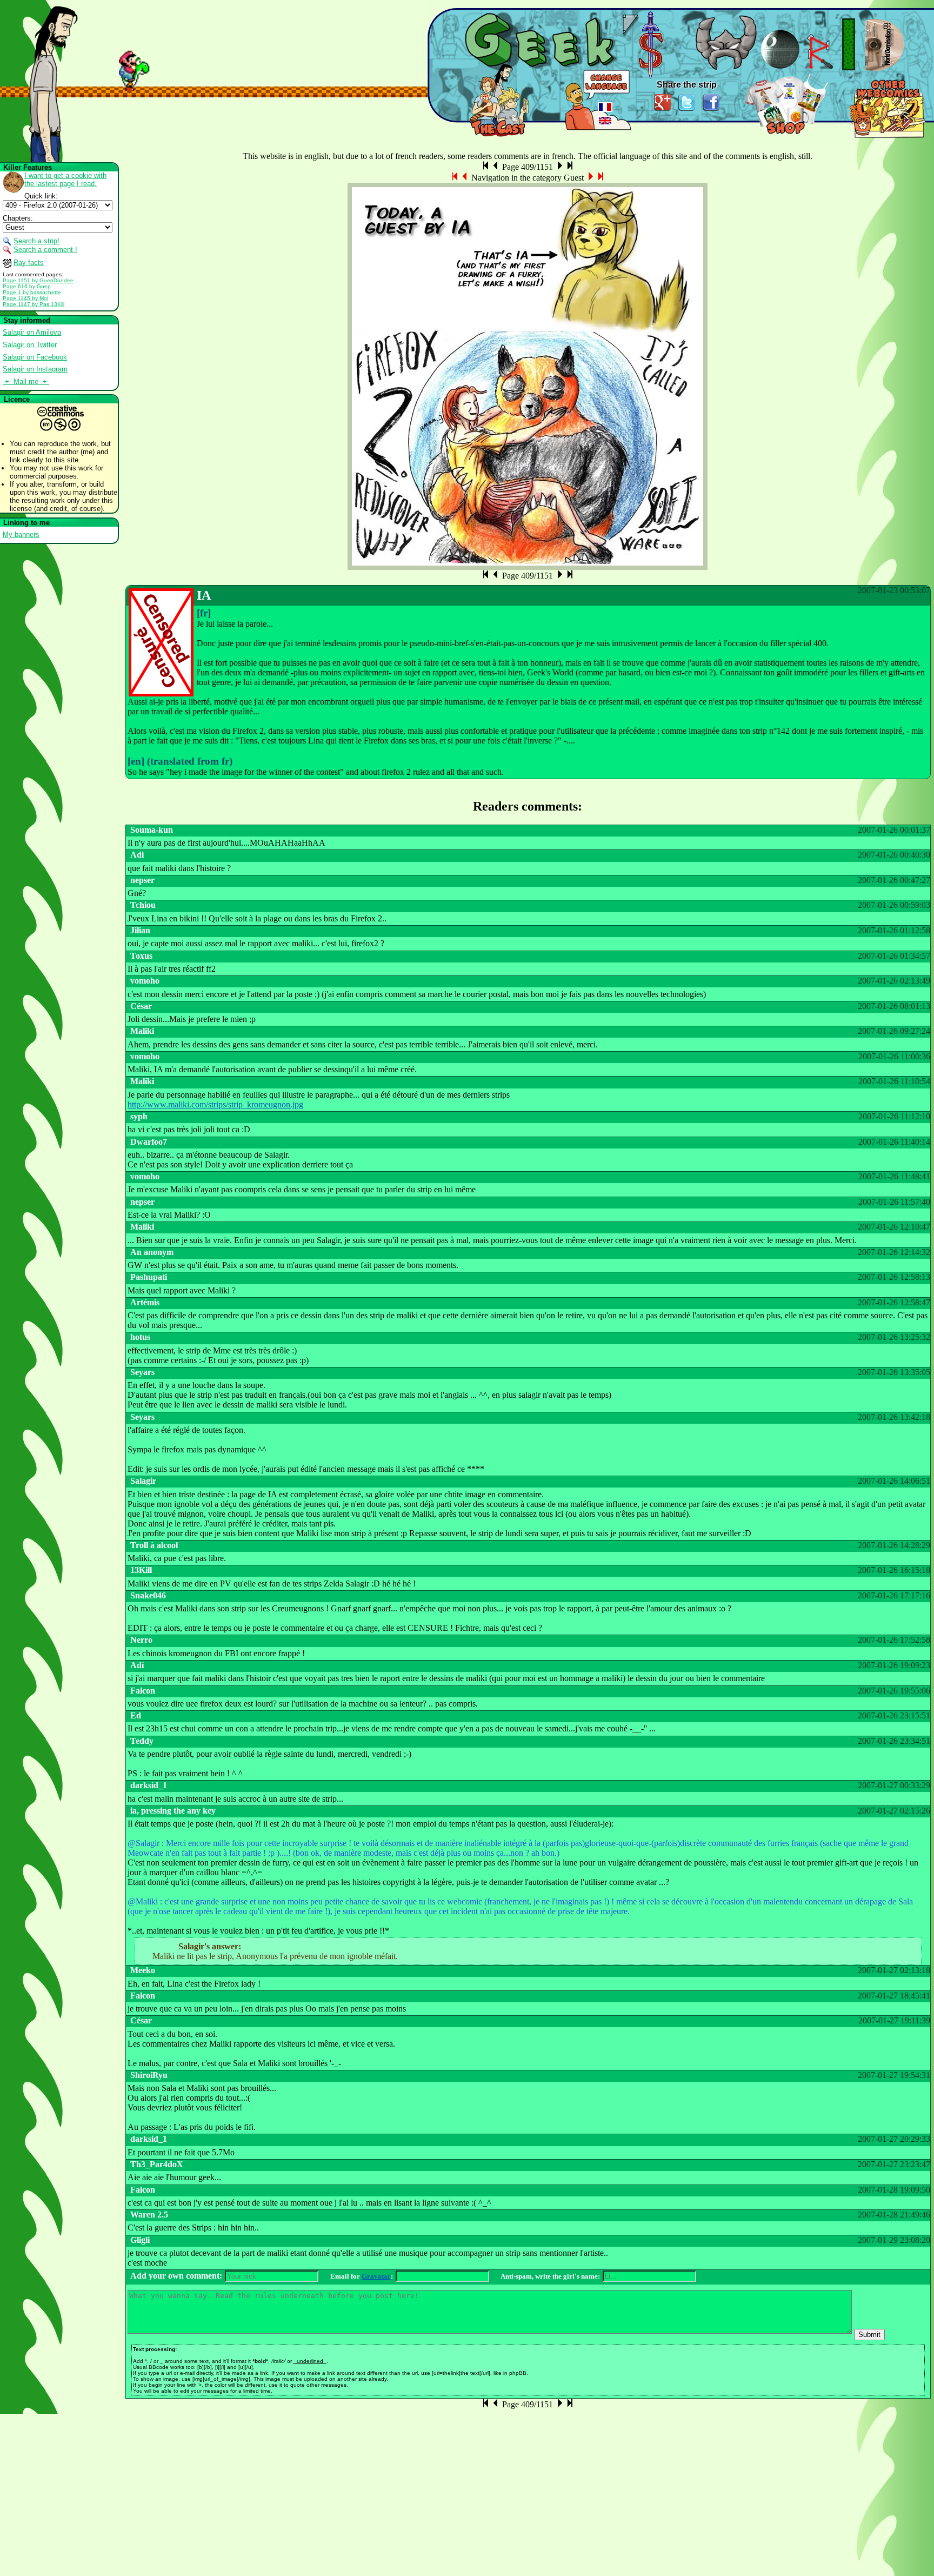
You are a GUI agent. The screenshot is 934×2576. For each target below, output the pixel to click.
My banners (21, 535)
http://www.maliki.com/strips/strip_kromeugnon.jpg (215, 1104)
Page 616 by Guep (27, 286)
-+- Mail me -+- (26, 381)
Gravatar (376, 2276)
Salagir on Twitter (30, 345)
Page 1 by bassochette (32, 292)
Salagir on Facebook (35, 357)
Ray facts (29, 263)
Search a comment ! (45, 250)
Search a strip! (36, 241)
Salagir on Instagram (35, 369)
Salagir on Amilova (32, 332)
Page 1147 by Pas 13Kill (34, 304)
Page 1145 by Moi (25, 298)
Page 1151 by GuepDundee (38, 280)
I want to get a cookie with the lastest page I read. (65, 180)
